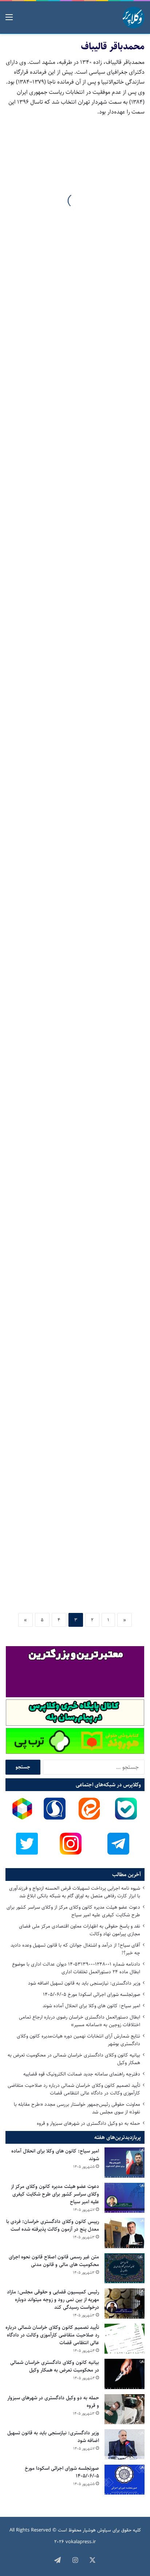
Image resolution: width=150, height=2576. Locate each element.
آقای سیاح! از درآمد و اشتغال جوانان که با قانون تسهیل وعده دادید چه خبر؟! (75, 1949)
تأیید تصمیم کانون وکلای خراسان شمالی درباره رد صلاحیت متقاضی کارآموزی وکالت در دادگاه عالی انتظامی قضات (74, 2089)
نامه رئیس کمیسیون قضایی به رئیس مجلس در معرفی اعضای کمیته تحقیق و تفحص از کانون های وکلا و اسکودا (81, 1566)
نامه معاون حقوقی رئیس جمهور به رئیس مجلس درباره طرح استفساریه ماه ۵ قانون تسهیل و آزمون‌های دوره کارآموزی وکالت (76, 1391)
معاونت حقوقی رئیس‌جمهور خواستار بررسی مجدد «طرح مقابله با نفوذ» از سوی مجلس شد (77, 2108)
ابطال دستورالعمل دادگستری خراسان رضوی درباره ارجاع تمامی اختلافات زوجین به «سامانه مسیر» (80, 2021)
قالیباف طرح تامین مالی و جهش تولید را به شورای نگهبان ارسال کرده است (80, 1276)
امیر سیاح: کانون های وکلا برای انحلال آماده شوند (91, 2006)
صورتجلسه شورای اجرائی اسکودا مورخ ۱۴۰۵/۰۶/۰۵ (92, 1994)
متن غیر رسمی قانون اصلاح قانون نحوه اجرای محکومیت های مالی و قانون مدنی (54, 2261)
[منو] (9, 20)
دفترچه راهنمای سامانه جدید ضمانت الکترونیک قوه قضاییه (82, 2074)
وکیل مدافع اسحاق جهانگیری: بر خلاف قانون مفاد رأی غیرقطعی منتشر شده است (78, 685)
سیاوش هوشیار (97, 2530)
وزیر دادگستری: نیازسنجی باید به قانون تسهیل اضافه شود (84, 1983)
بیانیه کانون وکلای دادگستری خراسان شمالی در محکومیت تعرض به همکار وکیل (74, 2059)
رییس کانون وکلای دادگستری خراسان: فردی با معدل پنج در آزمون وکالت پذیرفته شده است (53, 2225)
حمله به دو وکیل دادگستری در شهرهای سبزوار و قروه (88, 2123)
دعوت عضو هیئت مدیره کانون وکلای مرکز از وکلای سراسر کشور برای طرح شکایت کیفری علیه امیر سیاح (73, 1911)
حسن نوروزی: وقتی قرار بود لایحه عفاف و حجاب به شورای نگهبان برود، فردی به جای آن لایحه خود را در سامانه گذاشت (75, 208)
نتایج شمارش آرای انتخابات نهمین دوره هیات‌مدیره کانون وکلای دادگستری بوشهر (78, 2040)
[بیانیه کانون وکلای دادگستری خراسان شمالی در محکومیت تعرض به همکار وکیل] (125, 2374)
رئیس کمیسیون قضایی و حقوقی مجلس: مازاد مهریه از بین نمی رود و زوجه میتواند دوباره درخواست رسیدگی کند (53, 2300)
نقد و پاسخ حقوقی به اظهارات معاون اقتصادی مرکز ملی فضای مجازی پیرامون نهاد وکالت (80, 1930)
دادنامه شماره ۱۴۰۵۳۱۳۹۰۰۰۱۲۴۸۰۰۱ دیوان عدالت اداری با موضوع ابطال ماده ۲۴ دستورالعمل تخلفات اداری (76, 1968)
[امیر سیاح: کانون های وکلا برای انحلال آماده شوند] (125, 2163)
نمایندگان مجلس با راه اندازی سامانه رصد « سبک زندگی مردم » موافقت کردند (75, 805)
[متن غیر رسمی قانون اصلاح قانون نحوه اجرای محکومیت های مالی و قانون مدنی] (125, 2268)
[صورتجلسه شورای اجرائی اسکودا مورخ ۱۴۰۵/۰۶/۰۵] (125, 2480)
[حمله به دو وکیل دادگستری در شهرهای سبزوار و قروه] (125, 2409)
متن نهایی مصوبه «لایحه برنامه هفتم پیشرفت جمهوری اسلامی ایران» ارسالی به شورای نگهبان (81, 389)
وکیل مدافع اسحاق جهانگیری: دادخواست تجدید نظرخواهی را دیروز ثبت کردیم (81, 564)
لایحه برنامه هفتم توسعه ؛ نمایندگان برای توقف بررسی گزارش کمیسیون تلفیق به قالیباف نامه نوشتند (77, 1150)
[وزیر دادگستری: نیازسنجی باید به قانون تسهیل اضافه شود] (125, 2444)
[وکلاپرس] (134, 18)
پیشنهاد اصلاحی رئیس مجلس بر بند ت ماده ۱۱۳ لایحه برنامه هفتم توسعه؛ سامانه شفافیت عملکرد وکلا (77, 975)
